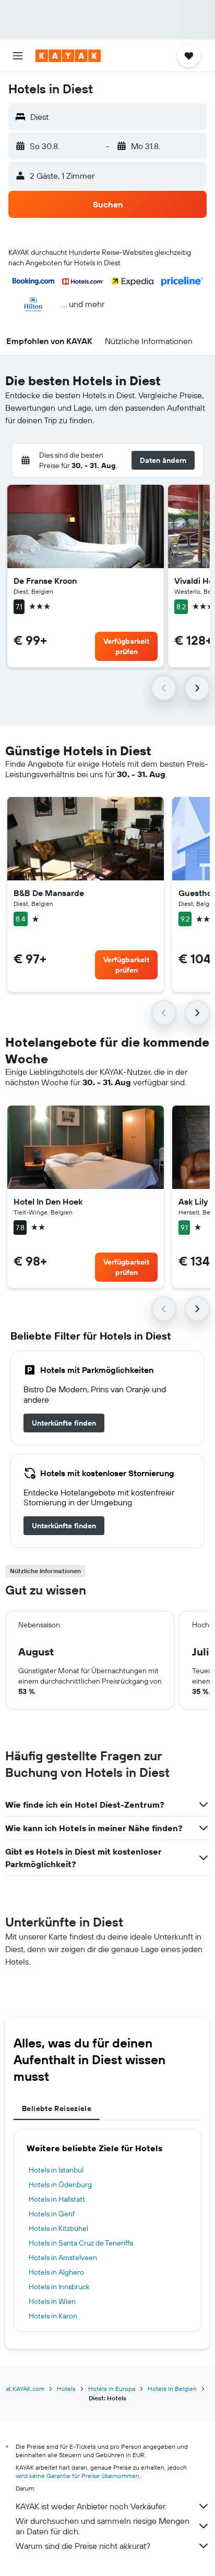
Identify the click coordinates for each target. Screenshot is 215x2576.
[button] (18, 56)
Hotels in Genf (52, 2214)
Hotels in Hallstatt (57, 2199)
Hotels (66, 2389)
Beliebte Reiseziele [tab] (57, 2108)
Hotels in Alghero (56, 2272)
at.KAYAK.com (25, 2389)
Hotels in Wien (52, 2301)
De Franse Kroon (45, 581)
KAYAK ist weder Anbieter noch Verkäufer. (91, 2506)
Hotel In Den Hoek (48, 1201)
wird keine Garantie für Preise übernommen (77, 2476)
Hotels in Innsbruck (59, 2287)
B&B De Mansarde (49, 893)
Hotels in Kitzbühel (58, 2228)
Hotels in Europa (112, 2389)
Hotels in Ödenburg (60, 2185)
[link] (64, 1423)
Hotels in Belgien (172, 2389)
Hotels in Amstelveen (63, 2258)
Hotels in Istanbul (56, 2170)
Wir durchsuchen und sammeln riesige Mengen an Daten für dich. (103, 2526)
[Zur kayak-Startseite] (68, 56)
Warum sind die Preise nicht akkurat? (83, 2546)
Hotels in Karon (53, 2316)
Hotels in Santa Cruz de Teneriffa (81, 2243)
